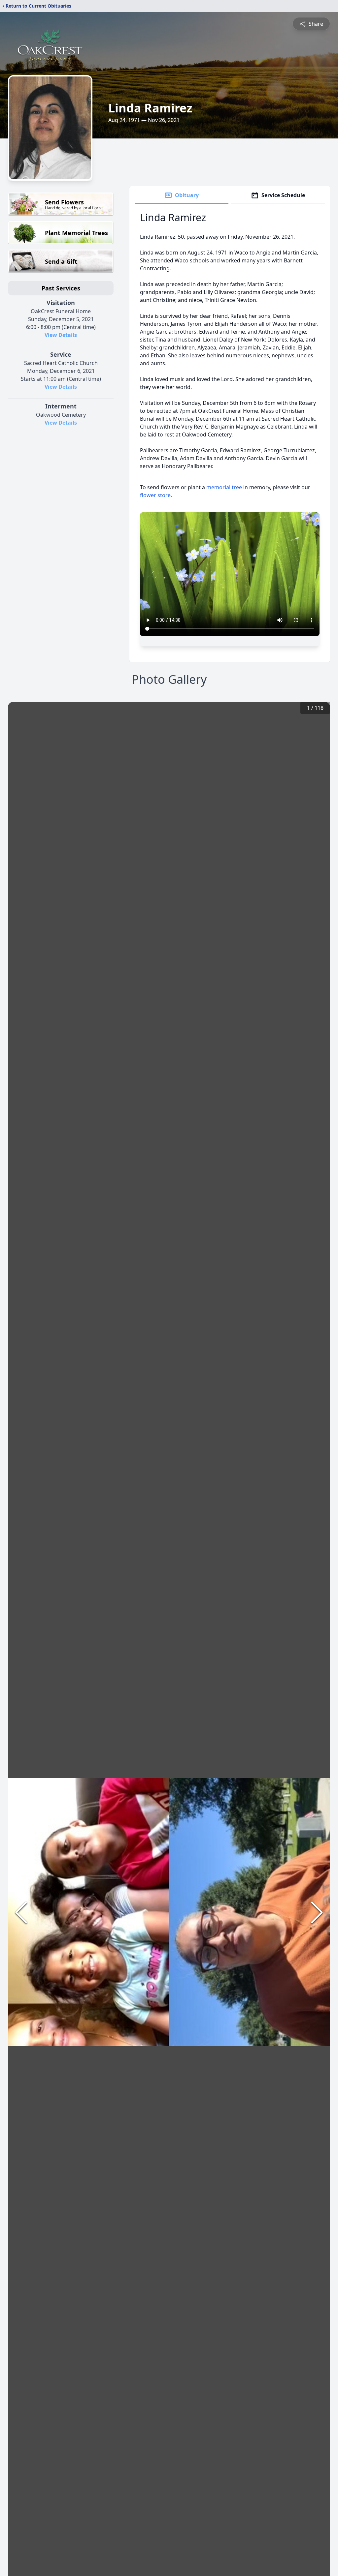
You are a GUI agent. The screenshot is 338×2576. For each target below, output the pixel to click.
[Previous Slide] (21, 1912)
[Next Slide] (317, 1912)
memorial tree (224, 487)
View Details (61, 335)
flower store (155, 495)
